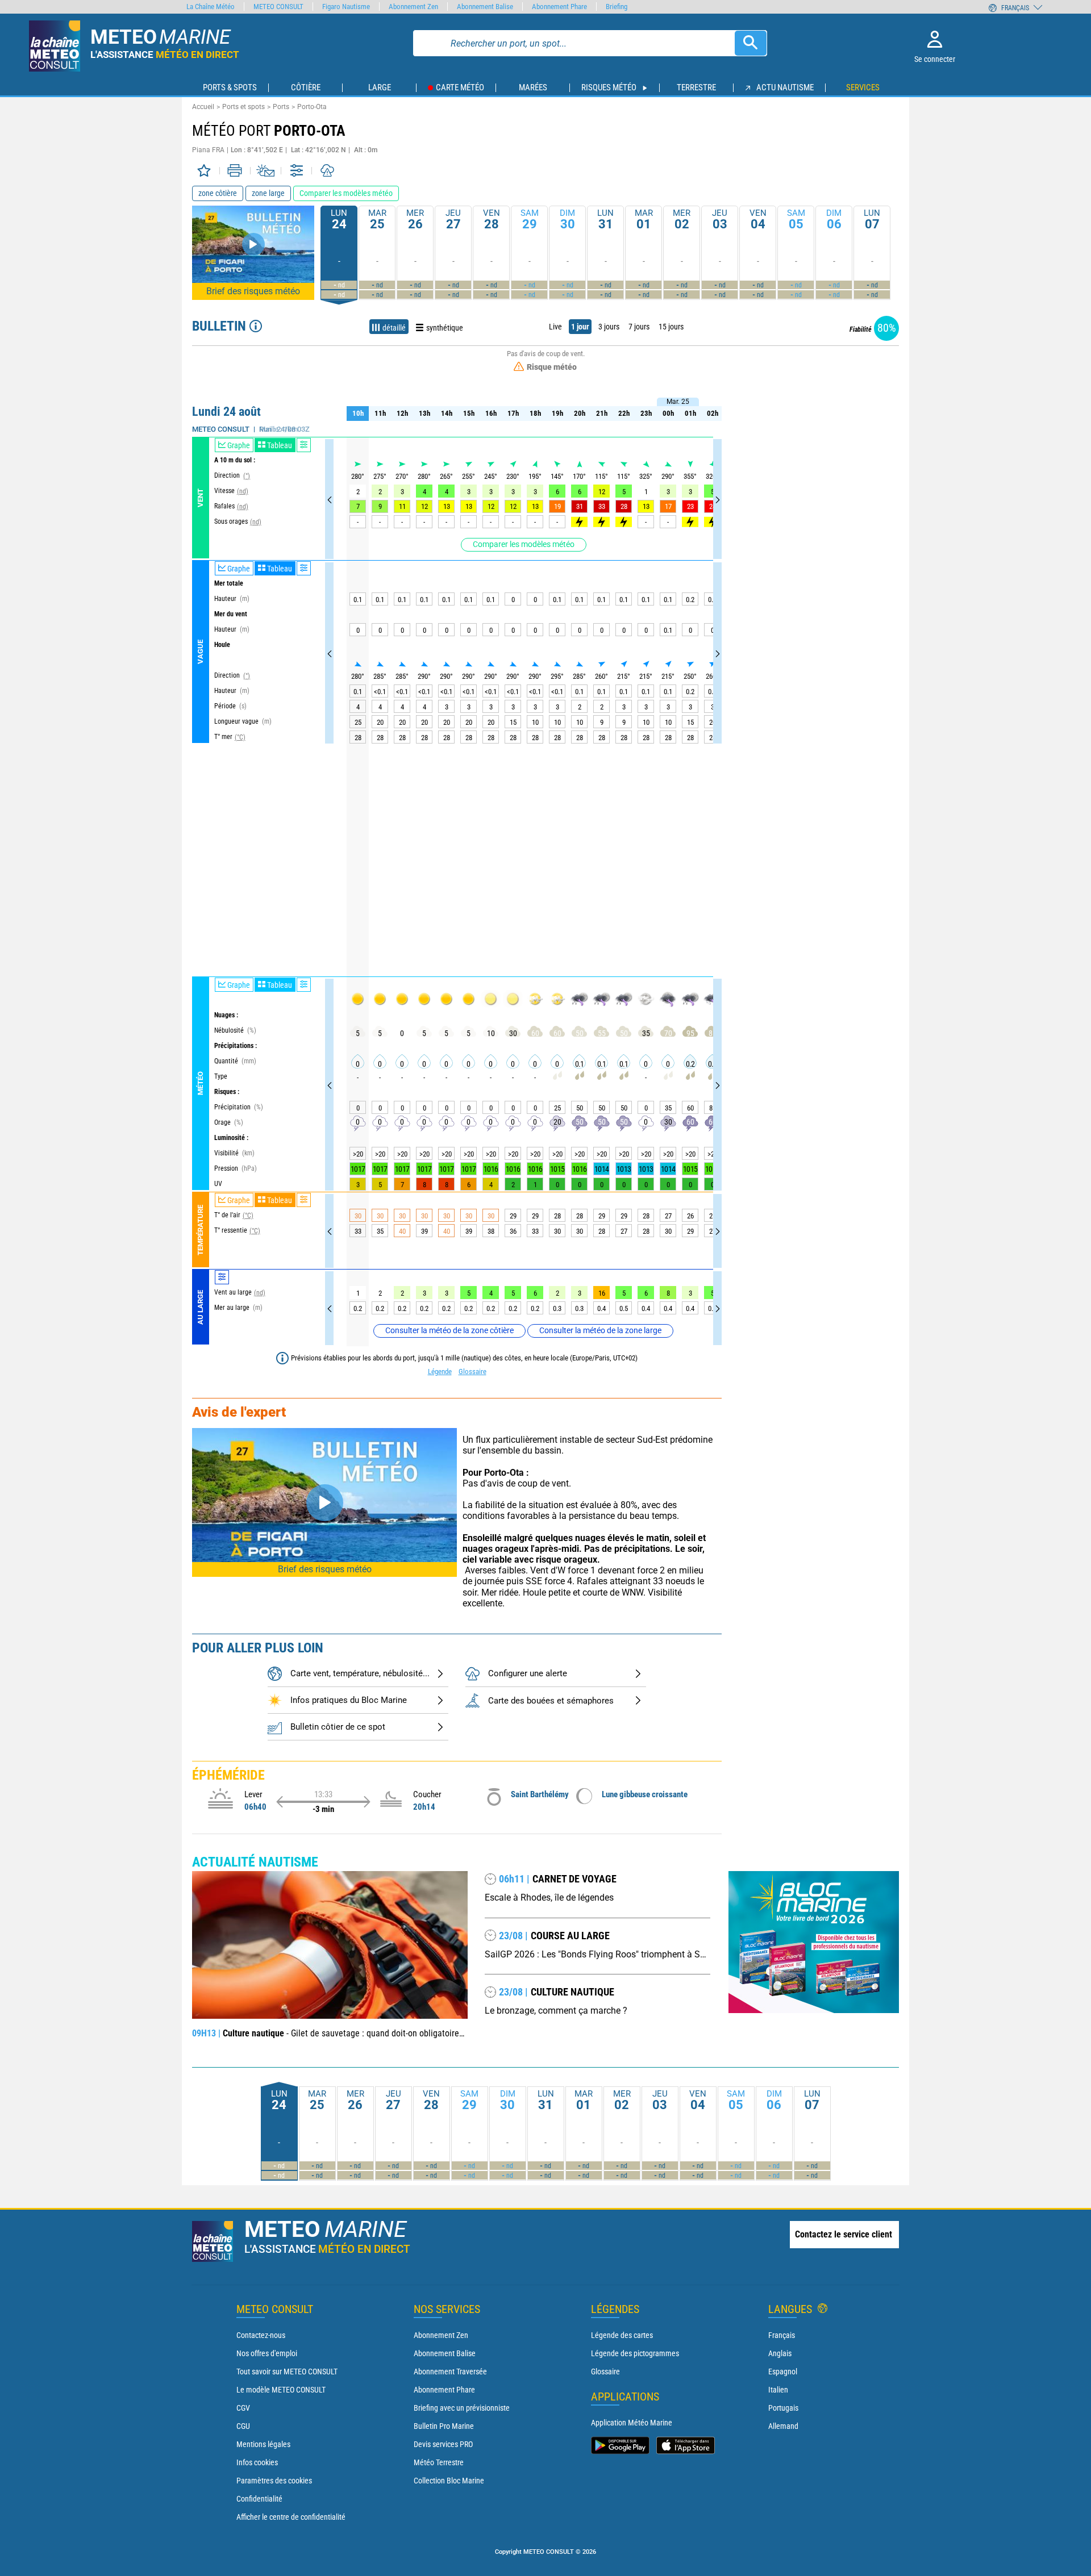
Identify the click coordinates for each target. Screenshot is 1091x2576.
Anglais (780, 2353)
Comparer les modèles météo (524, 544)
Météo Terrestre (439, 2462)
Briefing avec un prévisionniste (462, 2408)
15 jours (671, 327)
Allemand (783, 2426)
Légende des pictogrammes (635, 2353)
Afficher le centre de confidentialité (291, 2517)
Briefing (617, 7)
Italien (778, 2390)
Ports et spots (243, 107)
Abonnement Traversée (450, 2372)
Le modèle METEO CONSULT (281, 2390)
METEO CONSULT (278, 7)
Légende (440, 1371)
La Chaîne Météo (211, 7)
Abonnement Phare (444, 2390)
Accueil (203, 107)
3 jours (609, 327)
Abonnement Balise (445, 2353)
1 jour (580, 327)
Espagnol (783, 2372)
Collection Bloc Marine (449, 2481)
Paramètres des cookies (274, 2481)
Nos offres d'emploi (267, 2353)
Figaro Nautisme (346, 7)
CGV (243, 2408)
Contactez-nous (261, 2335)
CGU (243, 2426)
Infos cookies (257, 2462)
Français (782, 2335)
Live (555, 327)
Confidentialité (259, 2499)
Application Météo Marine (632, 2423)
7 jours (639, 327)
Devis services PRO (443, 2444)
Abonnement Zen (441, 2335)
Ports (281, 107)
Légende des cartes (622, 2335)
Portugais (783, 2408)
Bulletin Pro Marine (444, 2426)
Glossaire (472, 1371)
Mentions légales (263, 2444)
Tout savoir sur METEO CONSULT (287, 2372)
